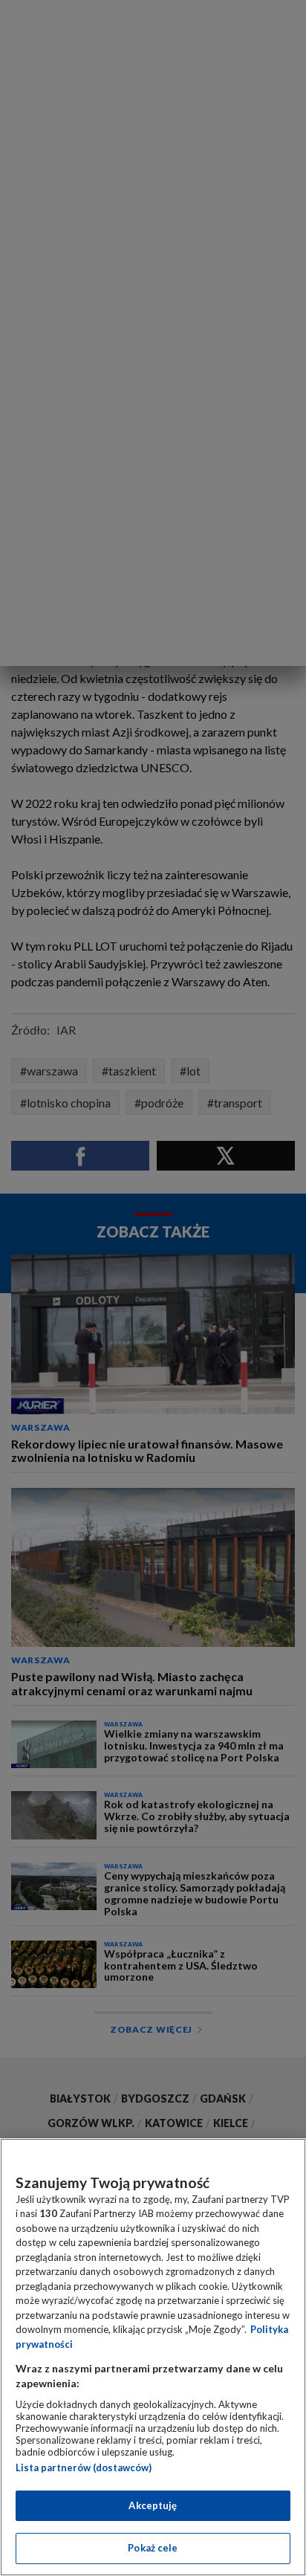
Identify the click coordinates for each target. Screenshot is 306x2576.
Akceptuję (153, 2505)
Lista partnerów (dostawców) (84, 2467)
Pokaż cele (153, 2548)
